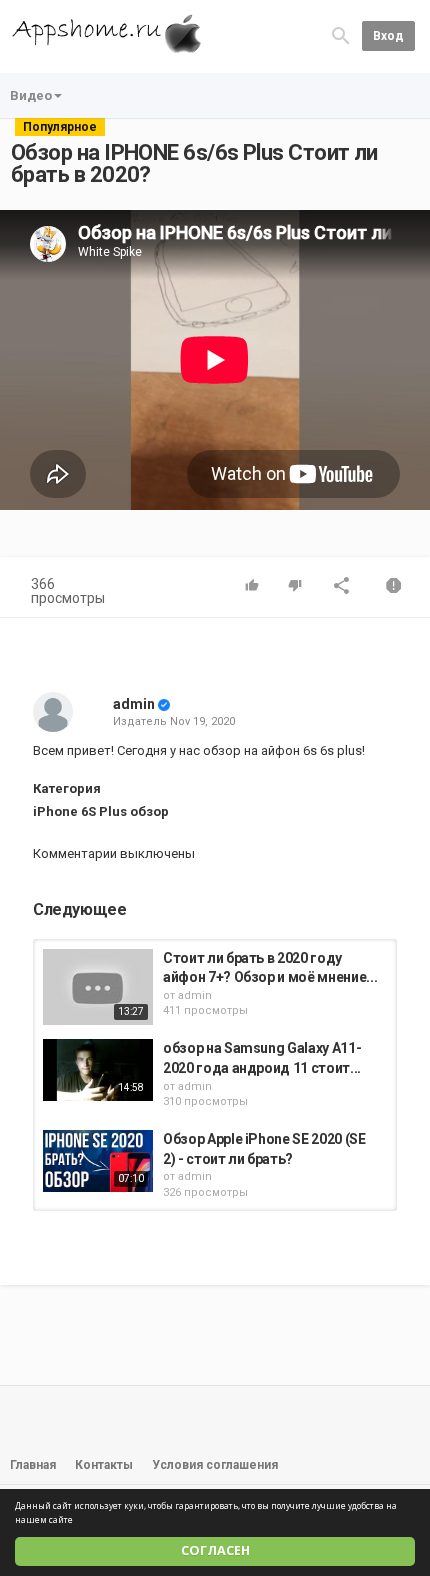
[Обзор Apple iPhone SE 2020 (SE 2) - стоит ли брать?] (98, 1161)
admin (134, 704)
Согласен (215, 1550)
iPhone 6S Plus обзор (101, 811)
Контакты (104, 1465)
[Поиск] (341, 35)
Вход (388, 36)
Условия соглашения (215, 1465)
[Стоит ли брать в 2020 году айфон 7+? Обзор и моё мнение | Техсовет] (98, 987)
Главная (33, 1465)
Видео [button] (31, 95)
